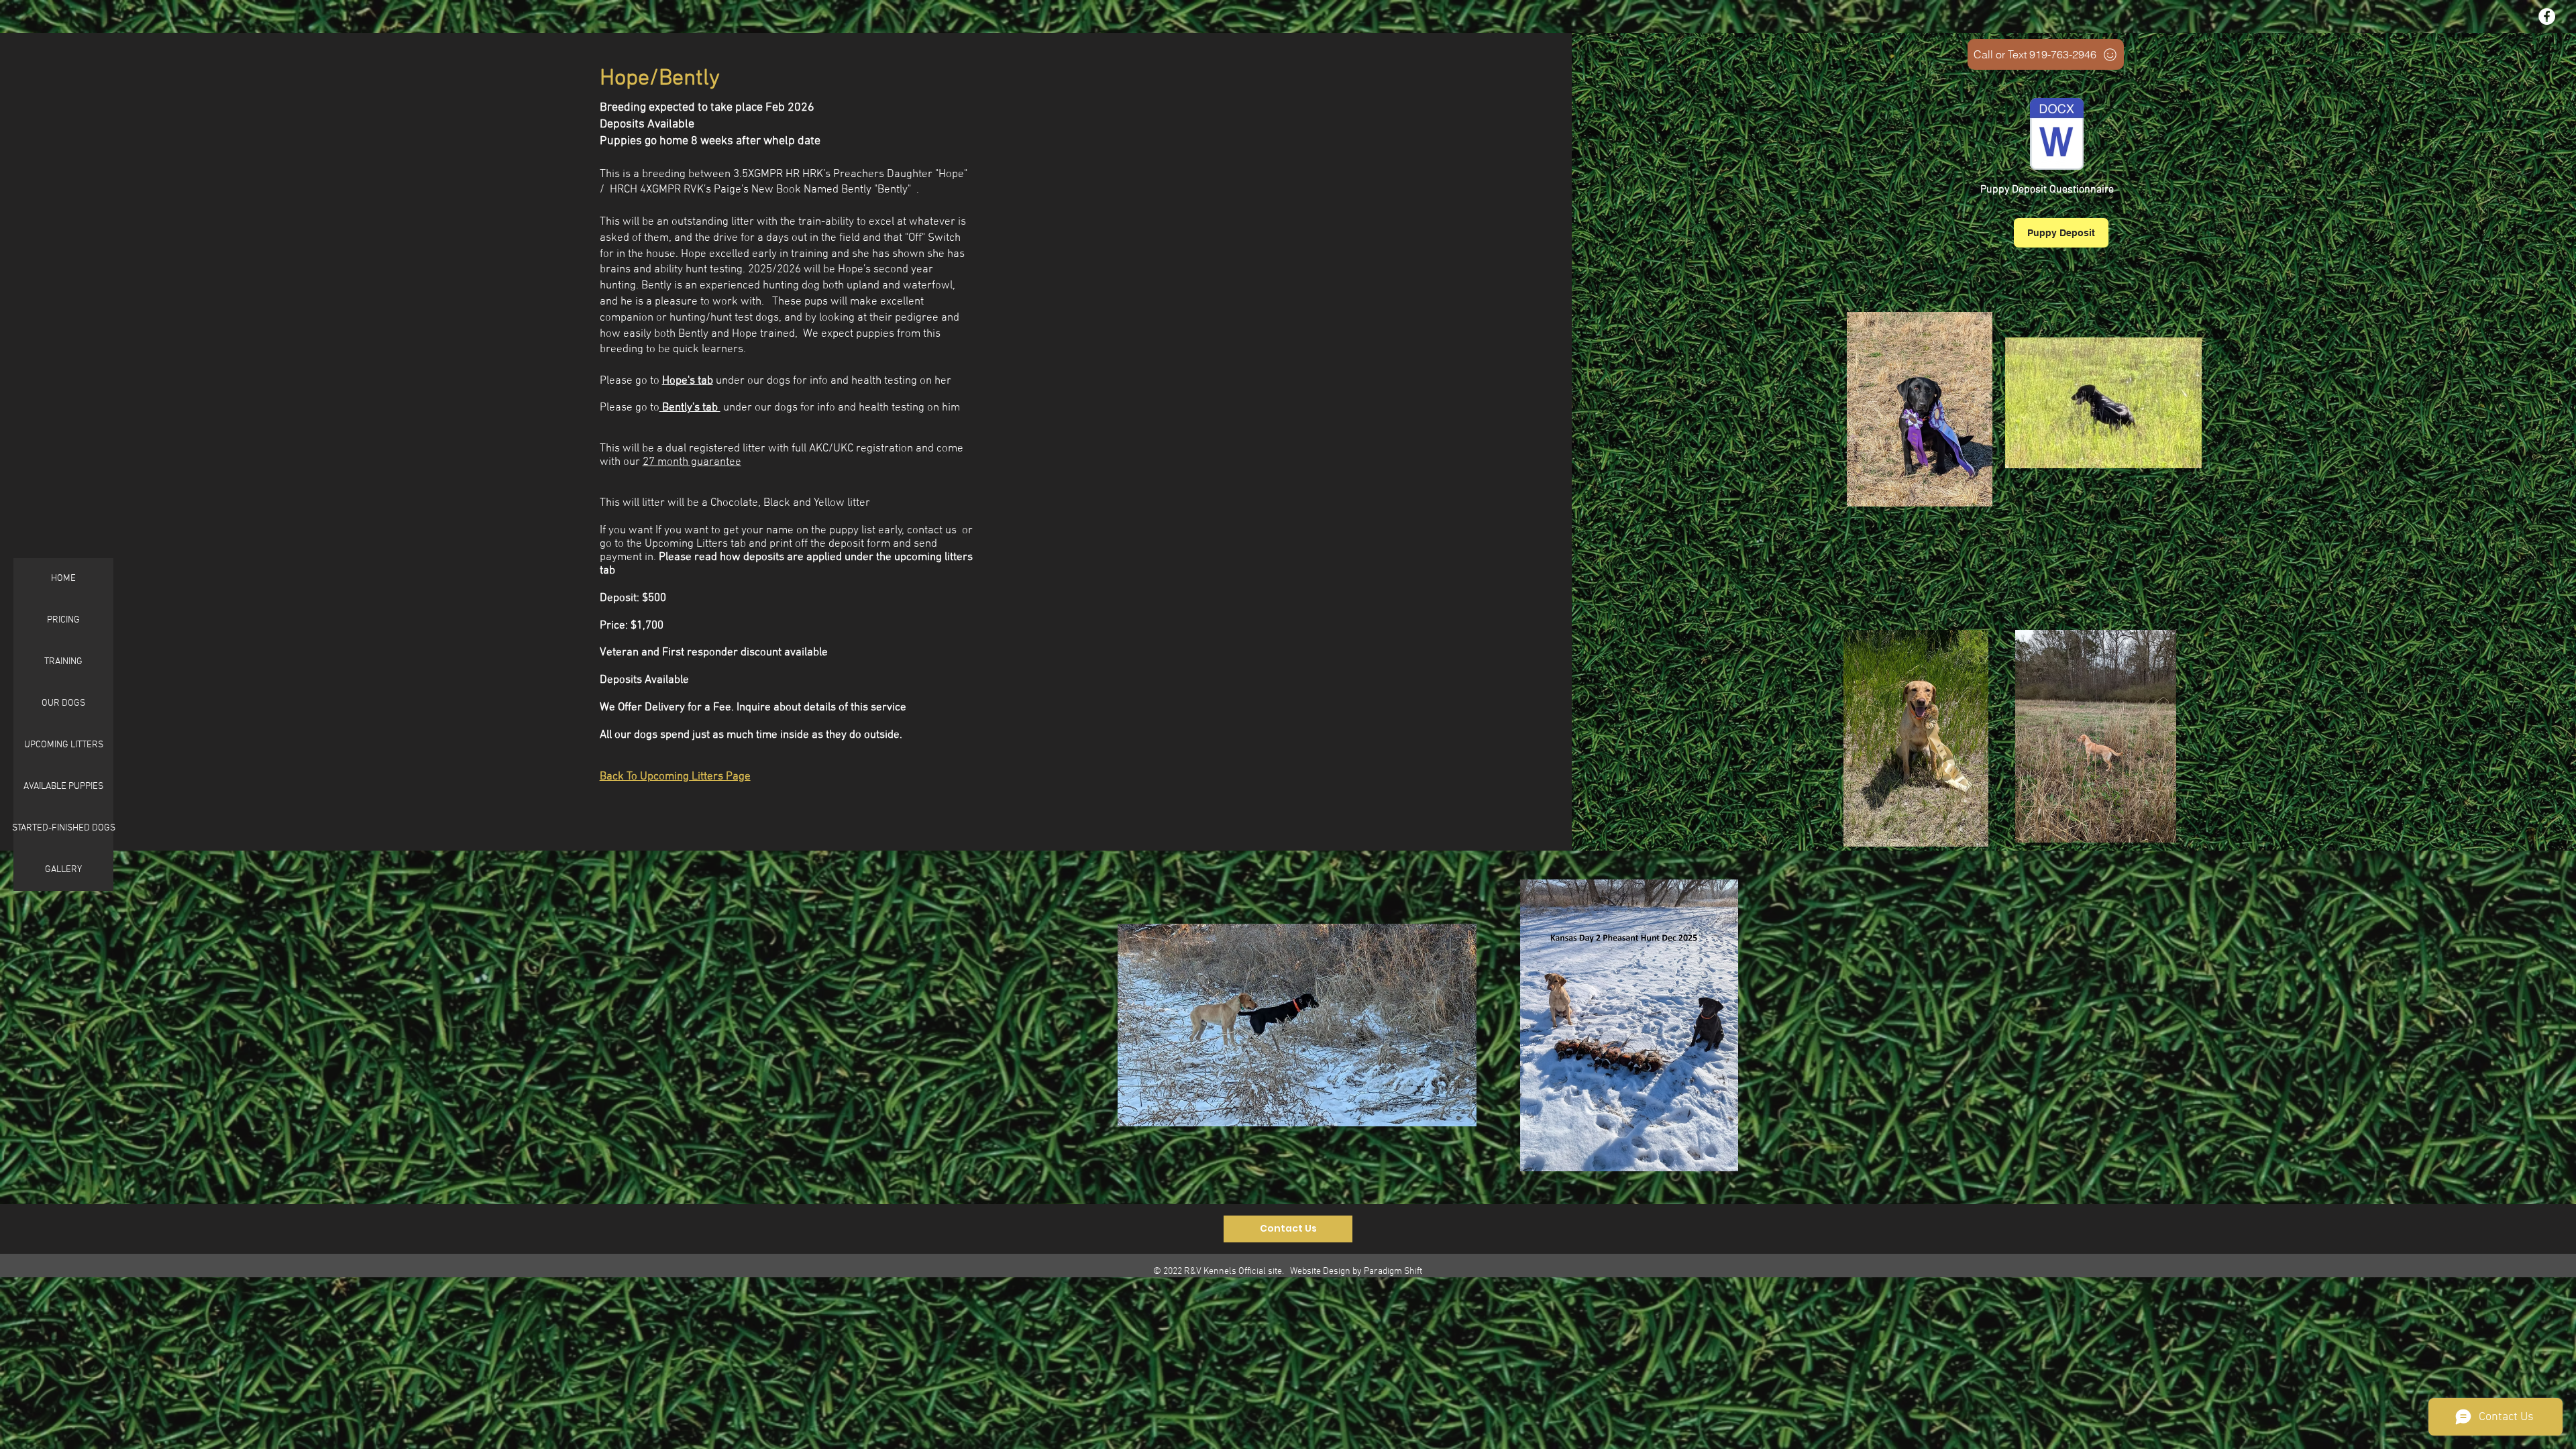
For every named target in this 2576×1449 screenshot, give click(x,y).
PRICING (63, 620)
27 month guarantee (692, 462)
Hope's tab (688, 381)
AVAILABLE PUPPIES (63, 787)
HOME (63, 579)
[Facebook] (2547, 16)
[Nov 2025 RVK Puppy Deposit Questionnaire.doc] (2057, 136)
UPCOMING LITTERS (64, 745)
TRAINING (63, 662)
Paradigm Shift (1393, 1272)
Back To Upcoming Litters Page (675, 777)
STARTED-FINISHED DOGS (63, 828)
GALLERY (63, 870)
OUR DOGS (63, 703)
